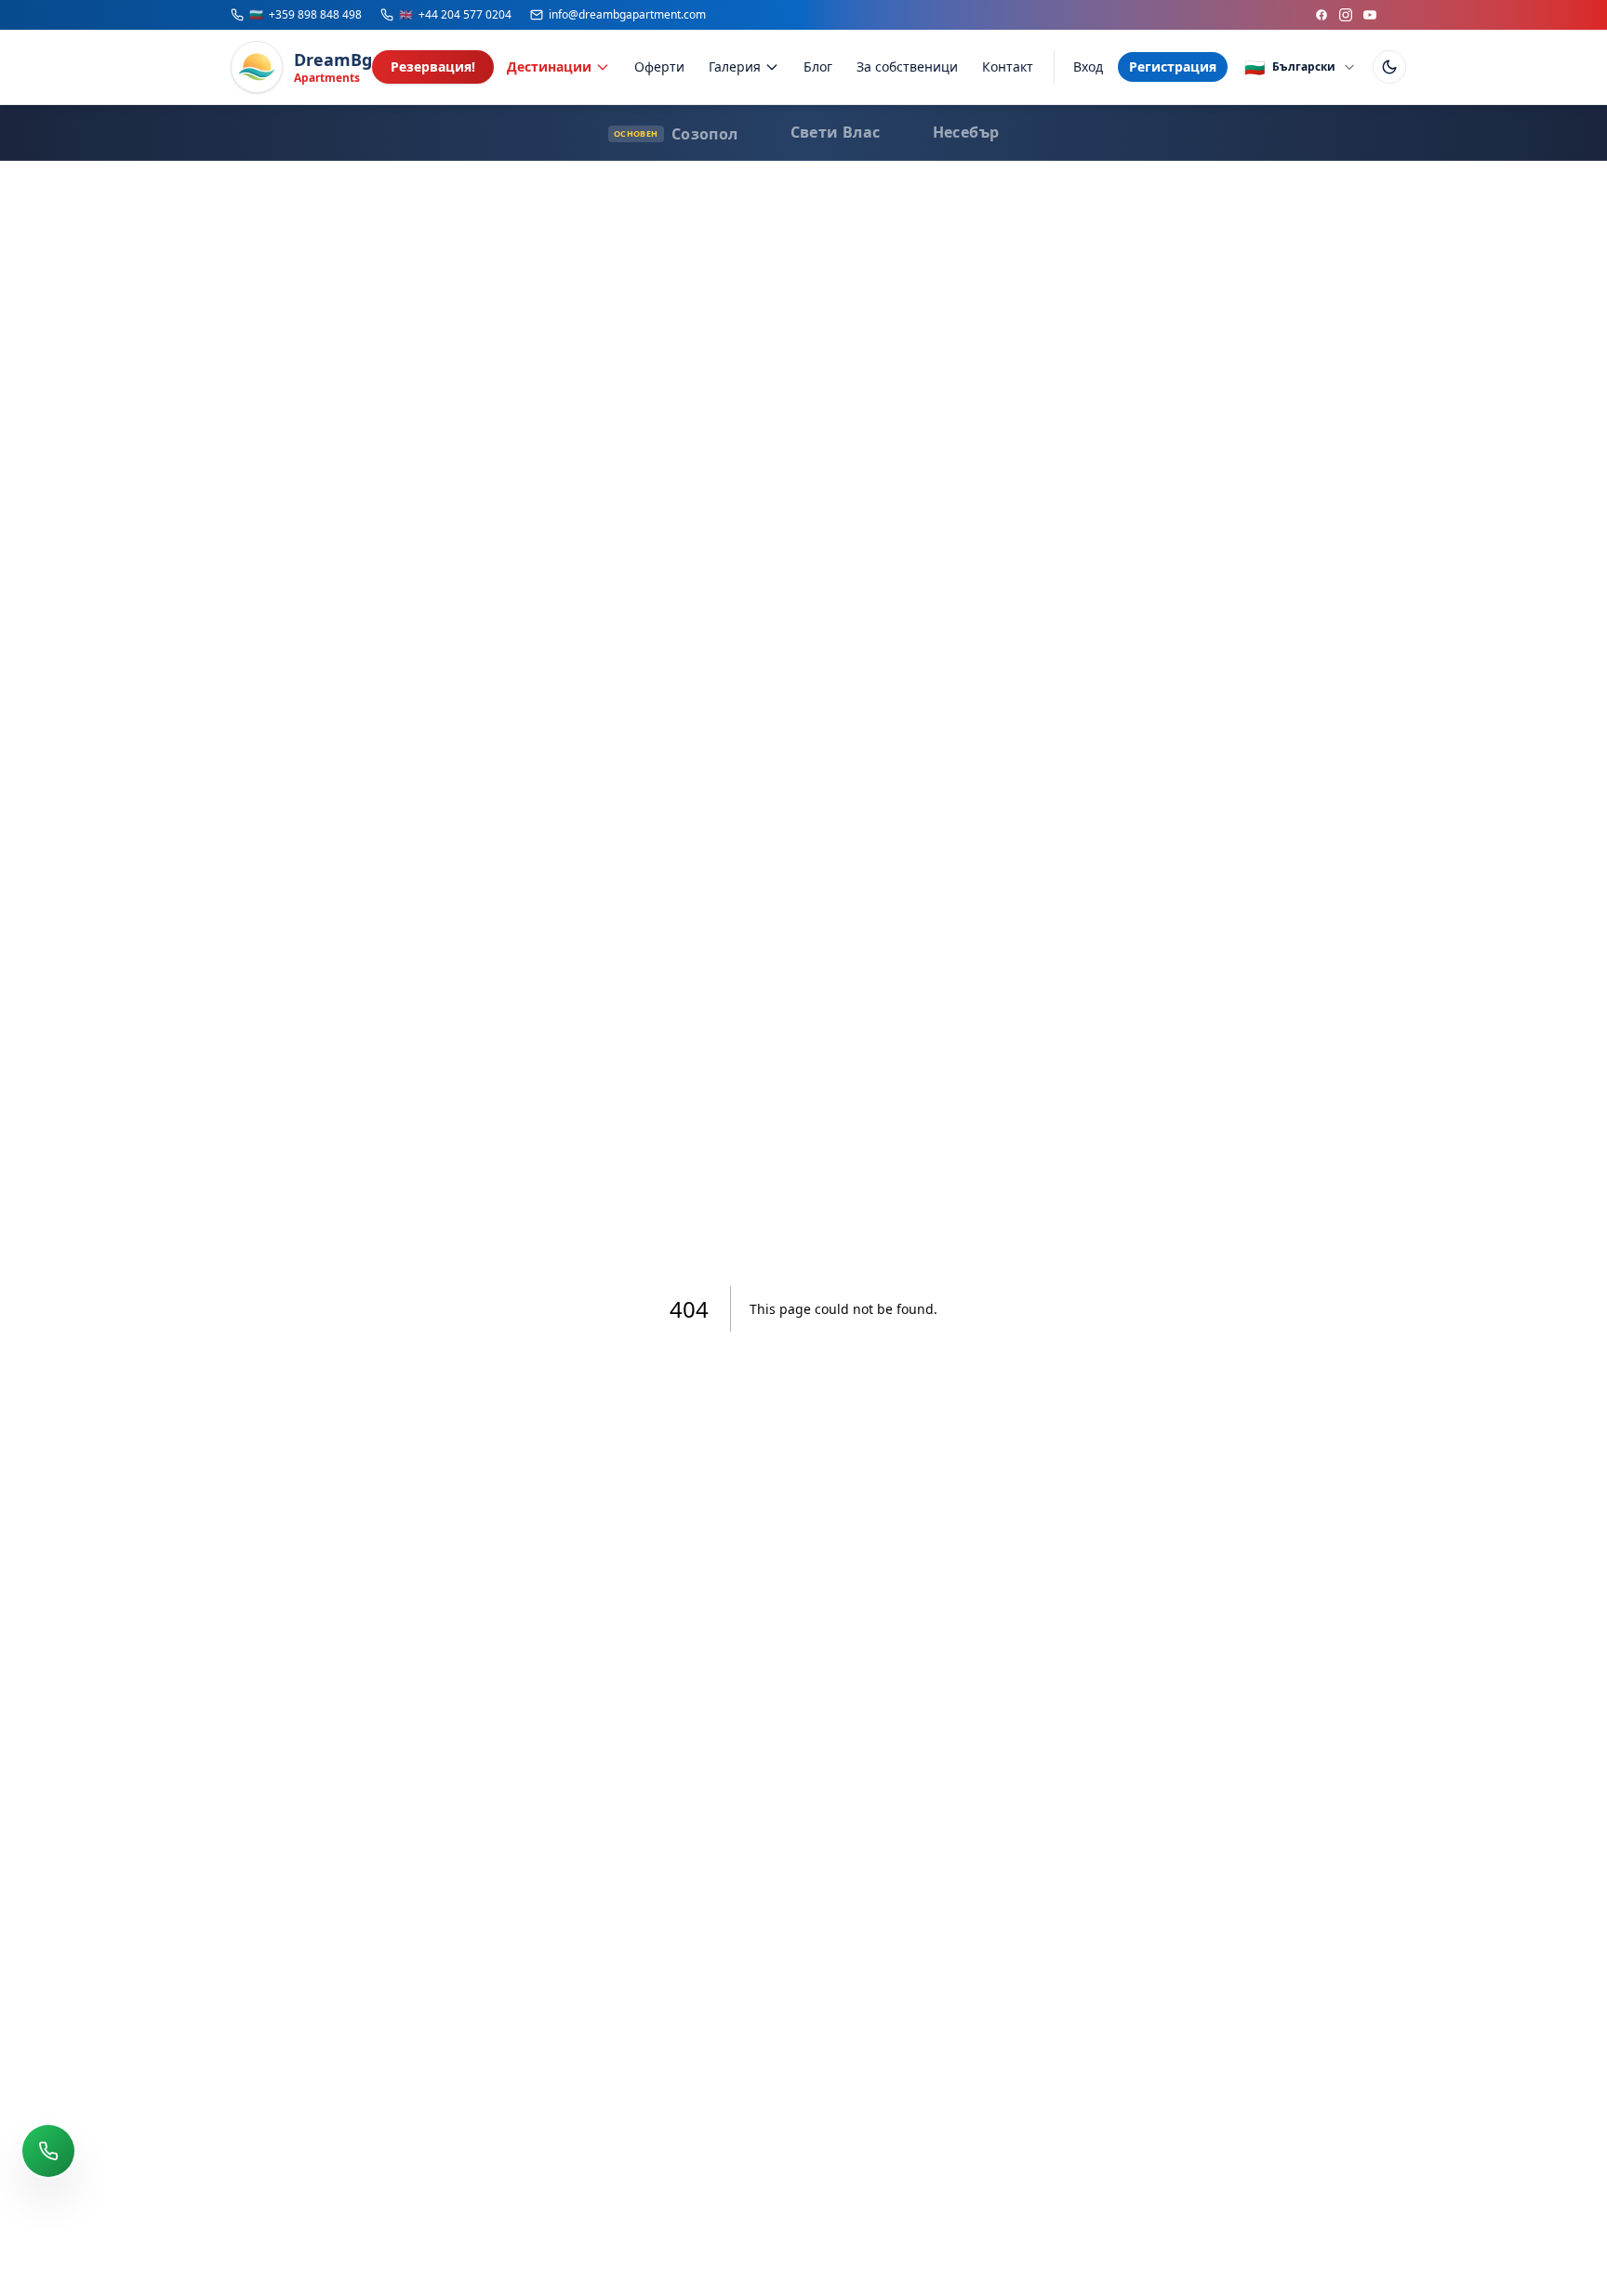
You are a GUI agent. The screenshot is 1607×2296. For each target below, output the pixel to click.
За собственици (907, 66)
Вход (1088, 66)
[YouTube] (1370, 15)
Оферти (659, 66)
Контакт (1008, 66)
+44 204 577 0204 (455, 15)
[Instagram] (1346, 15)
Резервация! (433, 66)
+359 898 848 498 (305, 15)
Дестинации (549, 66)
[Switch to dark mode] (1389, 67)
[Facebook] (1321, 15)
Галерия (735, 66)
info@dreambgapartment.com (627, 15)
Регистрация (1173, 66)
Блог (818, 66)
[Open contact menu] (48, 2151)
